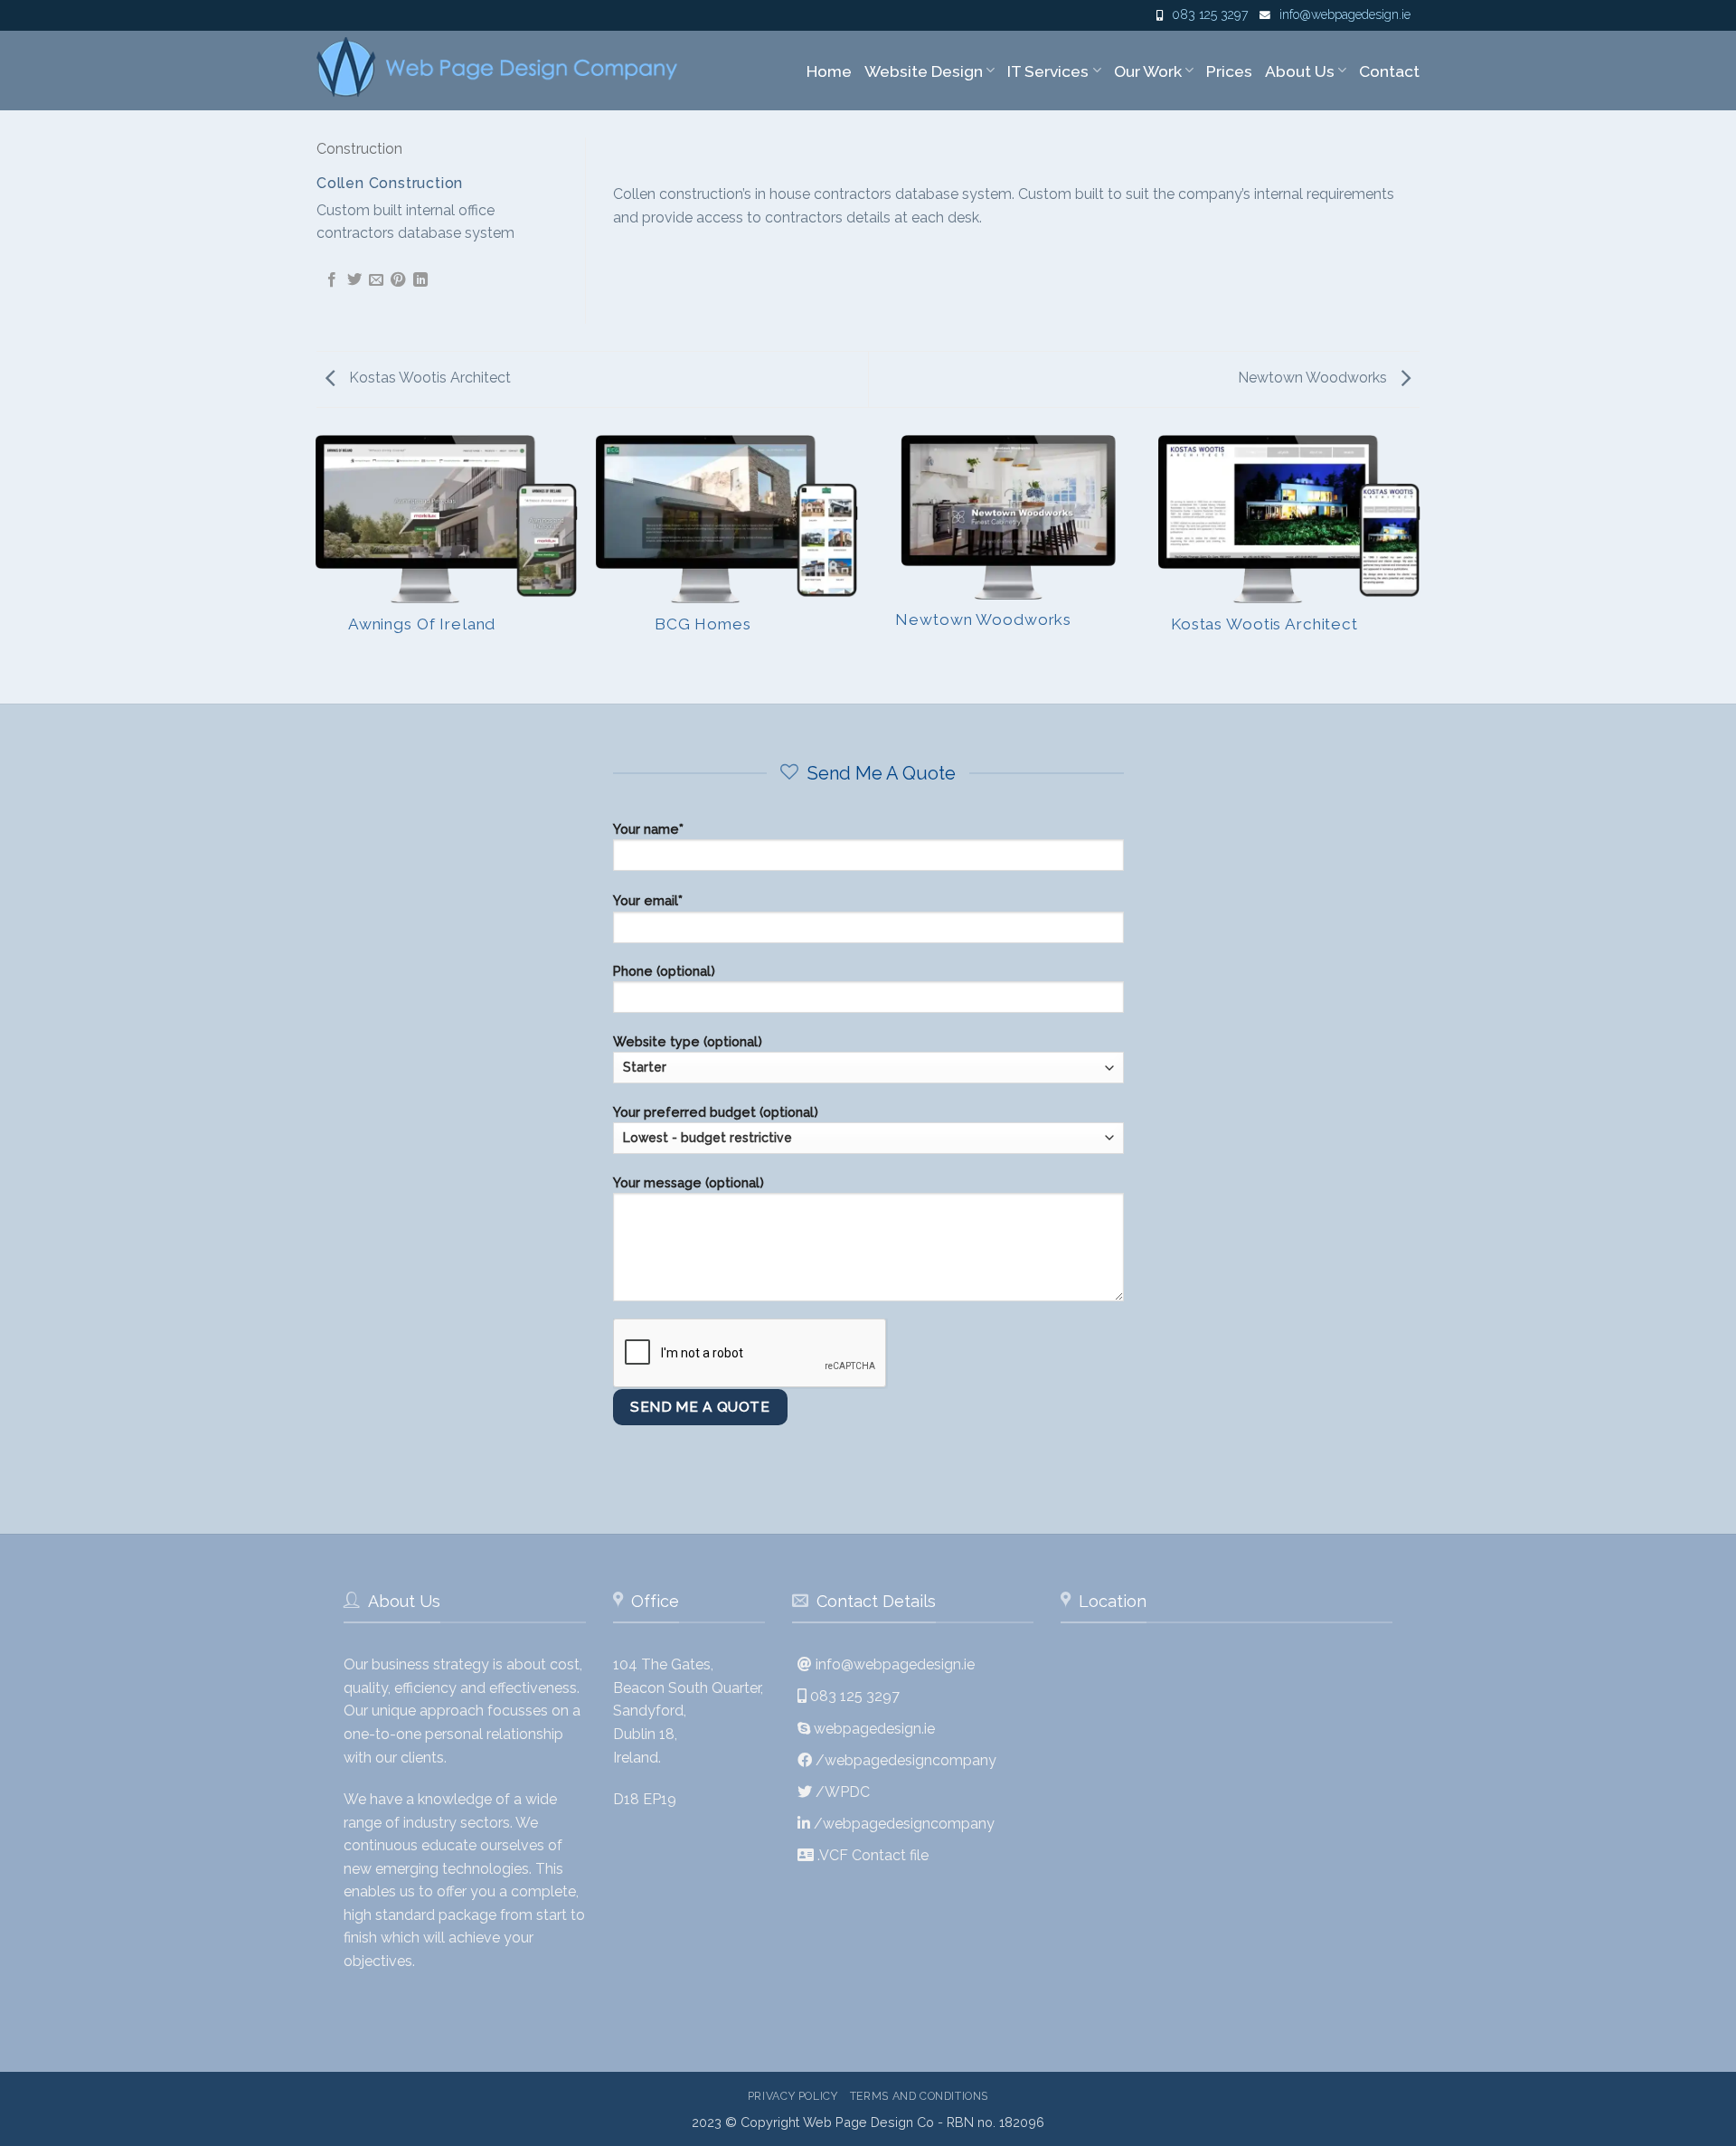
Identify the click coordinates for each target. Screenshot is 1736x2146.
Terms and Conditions (919, 2096)
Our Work (1148, 71)
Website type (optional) (688, 1041)
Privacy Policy (793, 2096)
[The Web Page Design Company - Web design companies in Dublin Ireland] (499, 67)
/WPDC (843, 1792)
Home (829, 71)
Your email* (648, 900)
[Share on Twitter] (354, 280)
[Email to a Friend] (376, 280)
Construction (359, 149)
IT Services (1048, 71)
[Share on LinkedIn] (420, 280)
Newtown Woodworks (1314, 378)
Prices (1229, 71)
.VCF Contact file (873, 1855)
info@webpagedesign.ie (1345, 14)
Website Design (924, 71)
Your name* (648, 829)
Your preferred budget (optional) (716, 1112)
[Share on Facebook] (332, 280)
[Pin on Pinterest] (398, 280)
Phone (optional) (664, 971)
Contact (1389, 71)
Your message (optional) (689, 1182)
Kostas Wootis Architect (428, 378)
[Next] (1420, 568)
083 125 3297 (1210, 14)
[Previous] (316, 568)
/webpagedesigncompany (906, 1760)
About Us (1300, 71)
